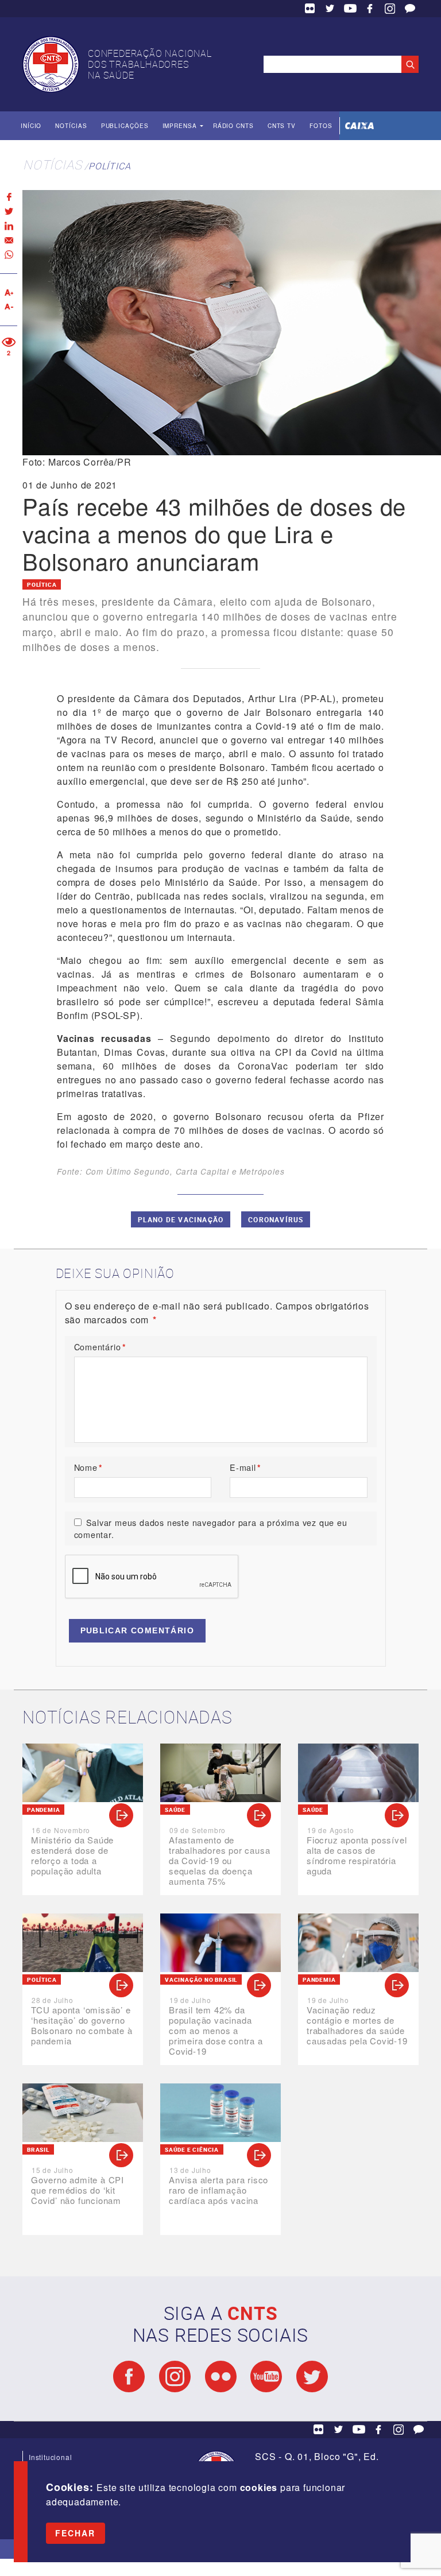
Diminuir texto (9, 307)
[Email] (9, 240)
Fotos (321, 126)
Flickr (310, 9)
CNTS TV (282, 126)
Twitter (330, 9)
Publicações (125, 126)
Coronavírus (276, 1219)
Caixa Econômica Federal (359, 126)
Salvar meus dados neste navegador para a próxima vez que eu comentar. (211, 1529)
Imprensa (180, 126)
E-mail (245, 1467)
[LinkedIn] (9, 226)
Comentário (100, 1347)
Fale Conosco (410, 9)
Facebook (370, 9)
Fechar (76, 2533)
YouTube (350, 9)
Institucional (50, 2457)
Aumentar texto (9, 293)
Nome (88, 1467)
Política (109, 166)
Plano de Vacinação (181, 1219)
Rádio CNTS (233, 126)
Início (31, 126)
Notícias (71, 126)
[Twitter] (9, 212)
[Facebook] (9, 197)
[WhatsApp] (9, 255)
